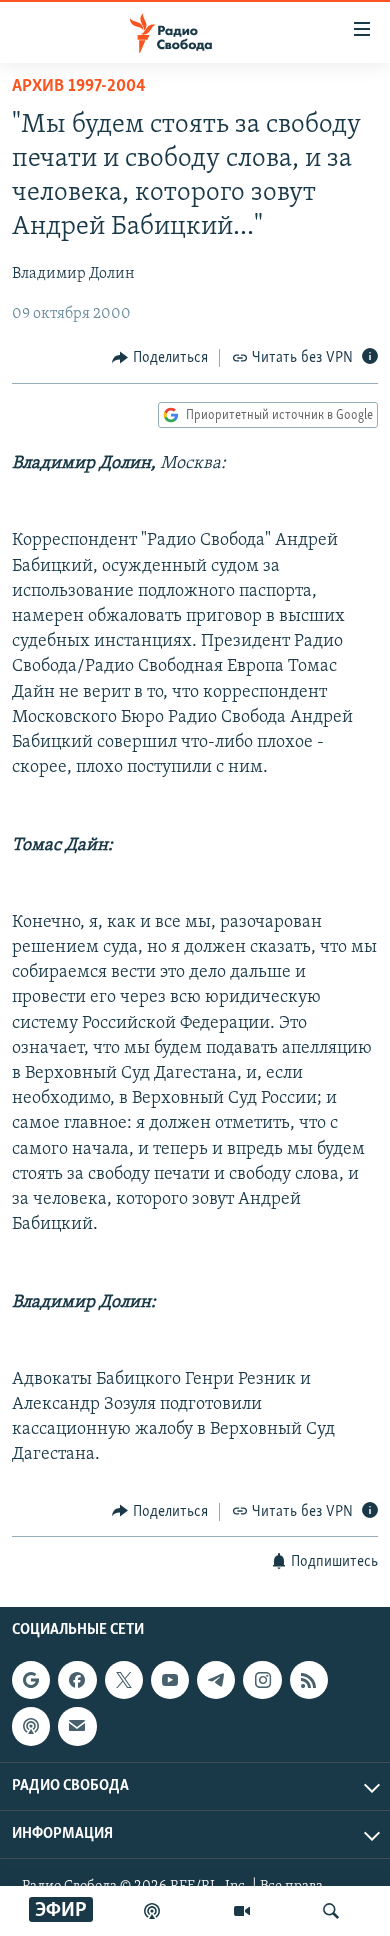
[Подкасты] (31, 1726)
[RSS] (309, 1680)
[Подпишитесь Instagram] (262, 1680)
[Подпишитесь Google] (31, 1680)
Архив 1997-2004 (79, 87)
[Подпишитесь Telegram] (216, 1680)
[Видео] (242, 1911)
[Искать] (331, 1911)
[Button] (160, 358)
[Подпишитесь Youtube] (170, 1680)
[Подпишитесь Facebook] (77, 1680)
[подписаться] (77, 1726)
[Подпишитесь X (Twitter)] (124, 1680)
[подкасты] (152, 1911)
